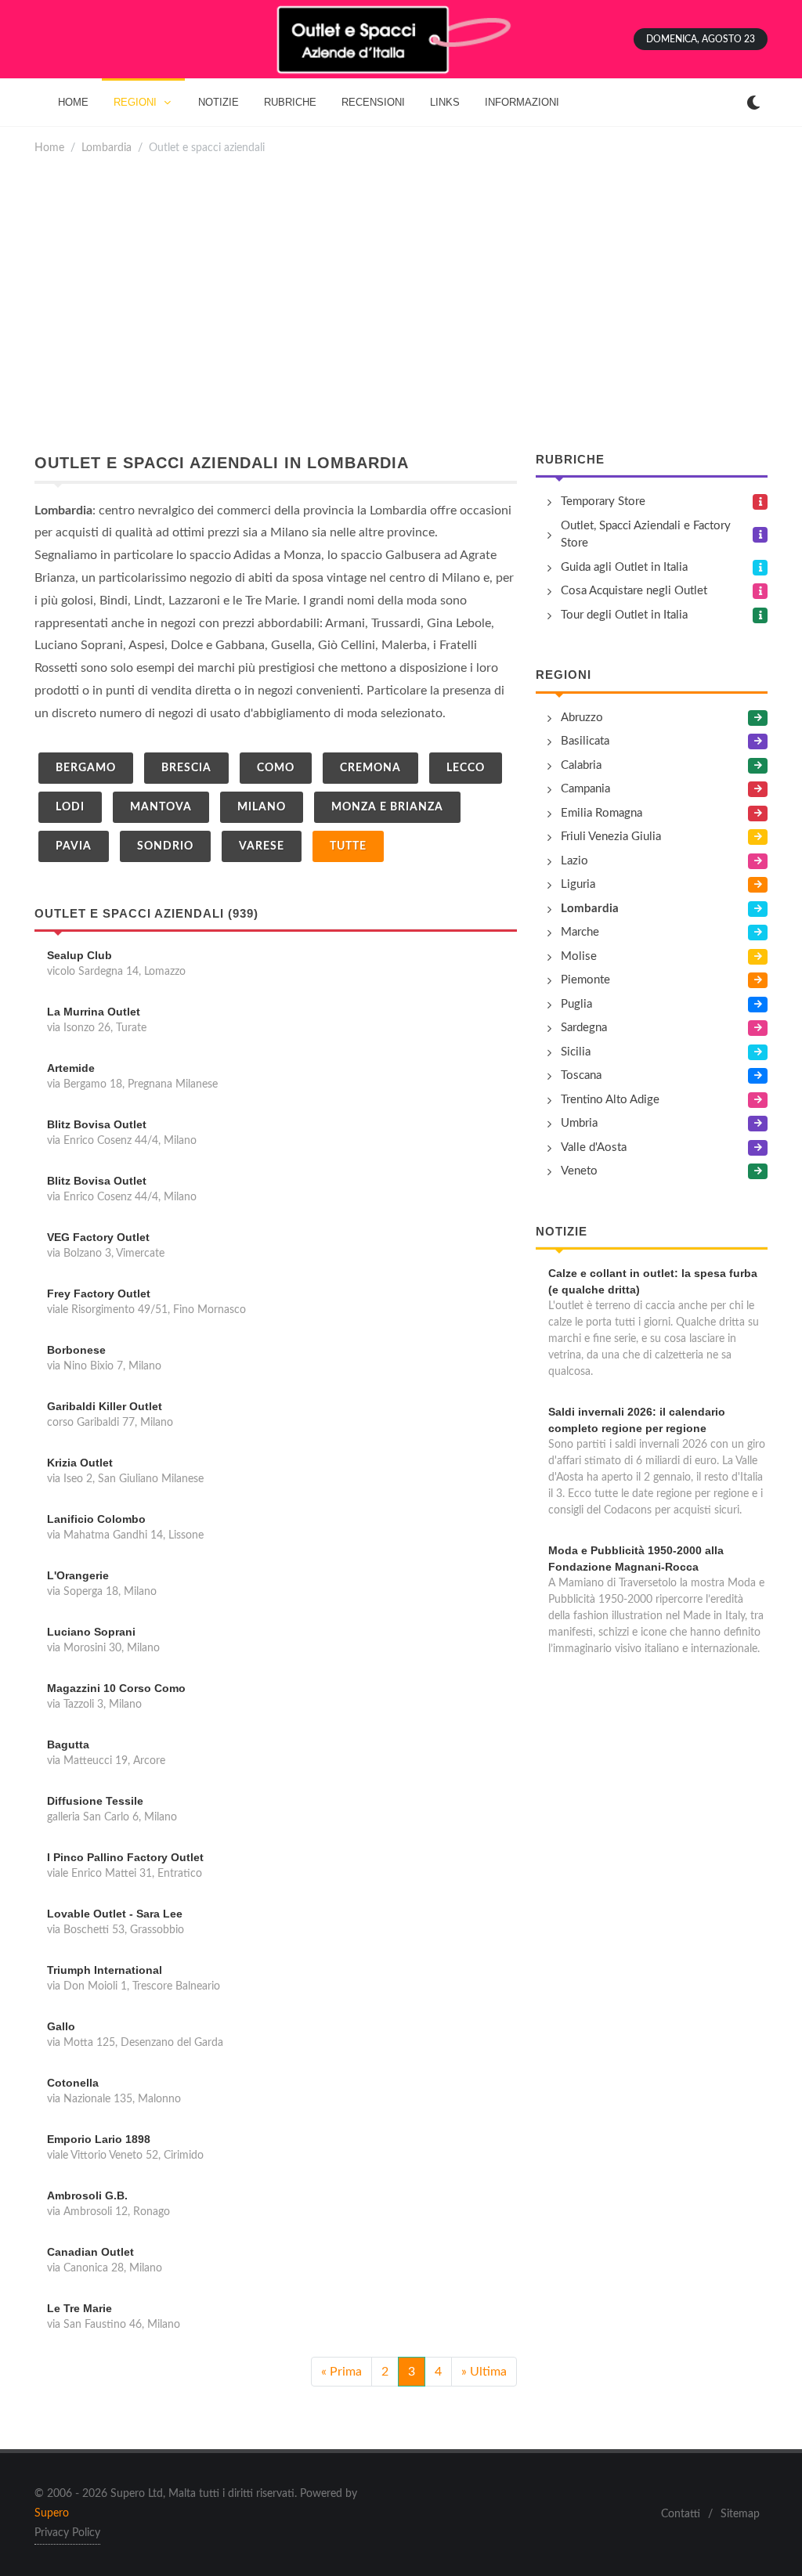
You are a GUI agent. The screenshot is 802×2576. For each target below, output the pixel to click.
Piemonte (585, 980)
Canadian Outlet (90, 2252)
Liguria (578, 884)
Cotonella (73, 2083)
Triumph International (105, 1970)
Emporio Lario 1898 (99, 2139)
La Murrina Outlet (94, 1012)
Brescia (186, 768)
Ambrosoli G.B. (87, 2195)
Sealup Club (79, 955)
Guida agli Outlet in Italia (624, 567)
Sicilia (576, 1052)
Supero (52, 2513)
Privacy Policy (67, 2533)
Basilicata (585, 741)
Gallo (61, 2026)
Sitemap (740, 2514)
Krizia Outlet (80, 1463)
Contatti (681, 2514)
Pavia (74, 846)
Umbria (579, 1123)
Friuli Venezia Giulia (611, 837)
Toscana (581, 1075)
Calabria (581, 765)
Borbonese (76, 1350)
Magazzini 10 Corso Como (116, 1688)
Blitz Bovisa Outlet (97, 1124)
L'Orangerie (78, 1575)
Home (49, 148)
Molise (579, 956)
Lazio (574, 861)
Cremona (370, 768)
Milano (262, 807)
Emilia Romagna (601, 813)
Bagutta (68, 1744)
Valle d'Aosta (594, 1147)
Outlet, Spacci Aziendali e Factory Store (646, 535)
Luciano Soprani (91, 1632)
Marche (580, 932)
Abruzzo (582, 718)
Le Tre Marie (79, 2308)
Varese (262, 846)
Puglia (576, 1004)
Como (276, 768)
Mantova (161, 807)
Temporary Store (603, 501)
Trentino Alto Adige (610, 1100)
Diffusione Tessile (95, 1801)
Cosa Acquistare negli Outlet (634, 591)
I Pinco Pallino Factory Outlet (125, 1857)
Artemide (71, 1068)
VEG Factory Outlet (98, 1237)
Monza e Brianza (387, 807)
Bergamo (86, 768)
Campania (585, 789)
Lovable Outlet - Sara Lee (115, 1914)
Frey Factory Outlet (99, 1293)
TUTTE (348, 846)
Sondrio (165, 846)
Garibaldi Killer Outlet (105, 1406)
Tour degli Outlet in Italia (624, 615)
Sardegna (584, 1028)
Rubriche (570, 459)
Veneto (579, 1171)
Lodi (70, 807)
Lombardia (107, 148)
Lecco (466, 768)
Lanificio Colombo (96, 1519)
